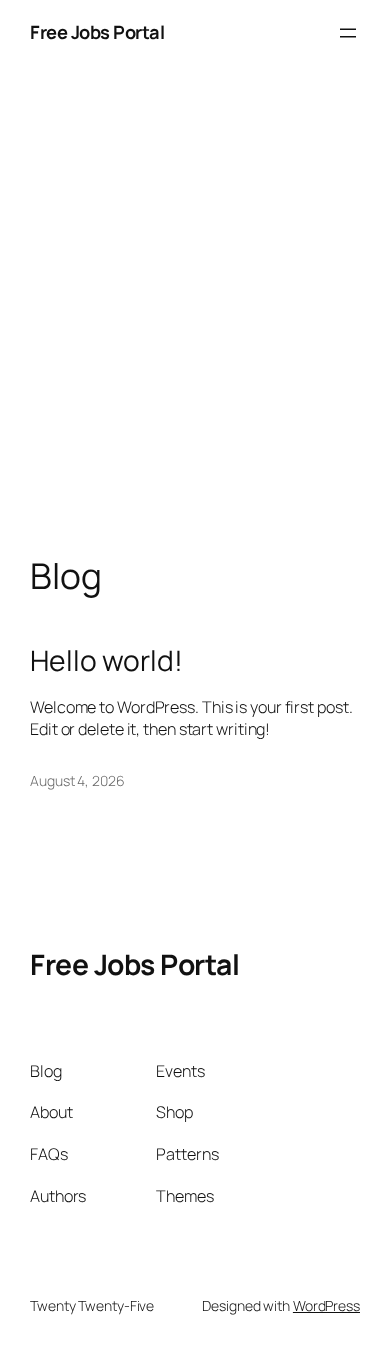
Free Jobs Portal (97, 32)
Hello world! (106, 661)
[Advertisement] (195, 331)
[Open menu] (348, 33)
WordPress (326, 1305)
